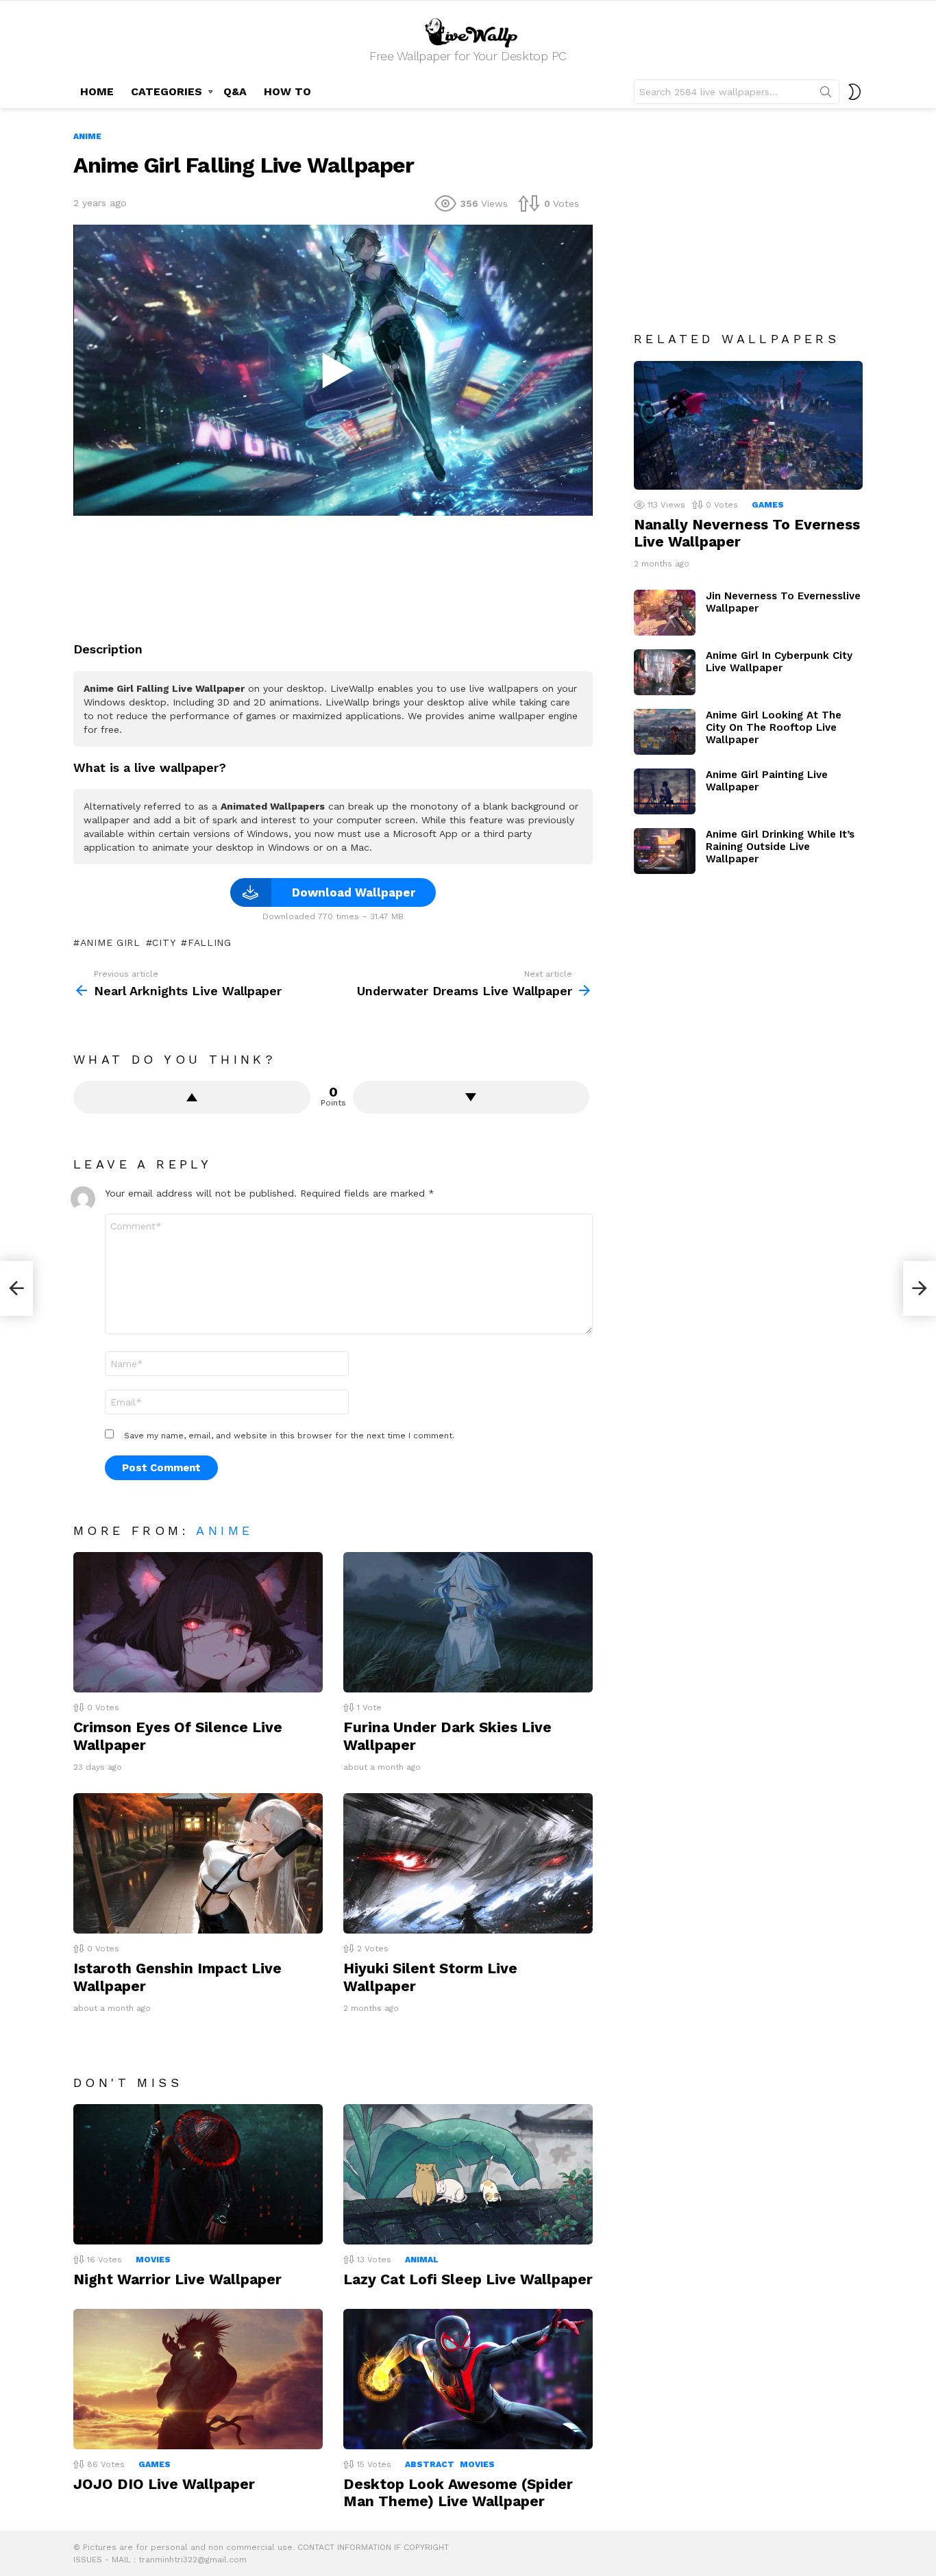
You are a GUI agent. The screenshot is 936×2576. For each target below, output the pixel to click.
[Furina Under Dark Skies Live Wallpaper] (468, 1622)
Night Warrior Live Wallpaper (177, 2279)
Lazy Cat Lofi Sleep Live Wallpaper (468, 2279)
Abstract (430, 2464)
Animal (422, 2260)
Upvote (192, 1097)
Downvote (471, 1097)
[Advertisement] (333, 573)
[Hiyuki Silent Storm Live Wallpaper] (468, 1863)
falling (210, 942)
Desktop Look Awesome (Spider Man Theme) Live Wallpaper (458, 2492)
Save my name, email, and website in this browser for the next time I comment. (289, 1436)
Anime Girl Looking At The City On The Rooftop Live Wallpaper (774, 727)
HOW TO (287, 91)
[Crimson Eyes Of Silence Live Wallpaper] (198, 1622)
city (164, 942)
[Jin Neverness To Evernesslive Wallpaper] (665, 613)
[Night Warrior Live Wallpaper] (198, 2174)
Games (155, 2464)
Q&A (235, 91)
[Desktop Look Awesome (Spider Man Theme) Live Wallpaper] (468, 2379)
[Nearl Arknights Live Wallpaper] (16, 1288)
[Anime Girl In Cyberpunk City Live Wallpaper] (665, 672)
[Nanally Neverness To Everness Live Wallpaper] (748, 425)
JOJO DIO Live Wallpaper (164, 2484)
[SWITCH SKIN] (854, 92)
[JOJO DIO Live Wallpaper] (198, 2379)
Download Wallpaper (354, 892)
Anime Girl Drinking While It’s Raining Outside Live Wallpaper (780, 847)
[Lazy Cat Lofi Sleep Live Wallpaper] (468, 2174)
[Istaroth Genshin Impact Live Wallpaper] (198, 1863)
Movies (153, 2260)
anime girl (110, 942)
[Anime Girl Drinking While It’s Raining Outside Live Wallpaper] (665, 851)
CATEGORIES (167, 91)
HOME (97, 91)
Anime (224, 1530)
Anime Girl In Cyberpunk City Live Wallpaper (779, 662)
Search (826, 95)
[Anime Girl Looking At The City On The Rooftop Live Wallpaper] (665, 732)
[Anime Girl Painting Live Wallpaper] (665, 791)
